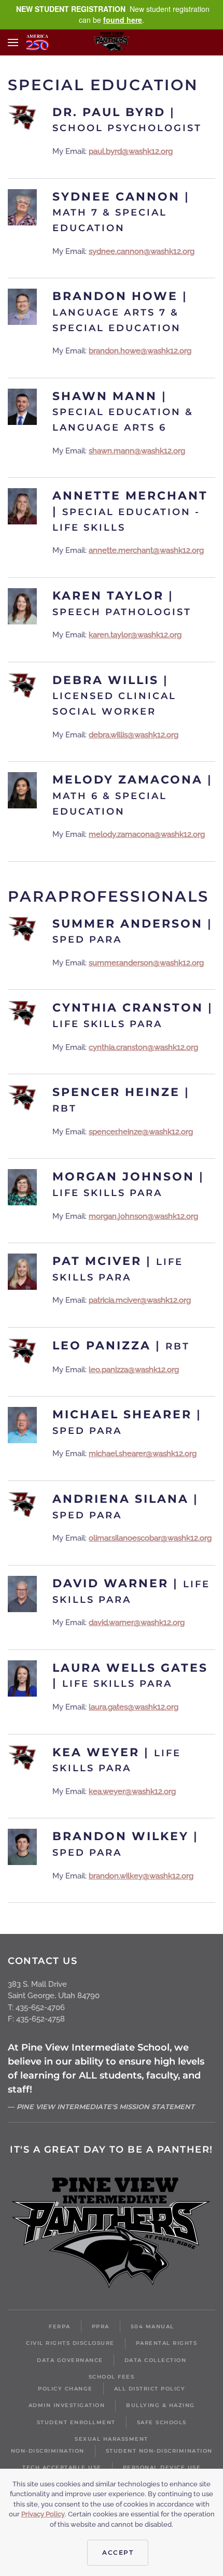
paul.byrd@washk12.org (131, 151)
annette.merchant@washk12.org (146, 550)
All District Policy (150, 2389)
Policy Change (65, 2389)
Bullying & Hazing (161, 2405)
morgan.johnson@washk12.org (143, 1216)
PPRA (101, 2326)
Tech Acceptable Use (62, 2467)
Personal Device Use (162, 2467)
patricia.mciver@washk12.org (140, 1300)
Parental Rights (167, 2343)
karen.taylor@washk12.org (135, 635)
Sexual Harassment (112, 2439)
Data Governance (70, 2360)
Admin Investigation (67, 2405)
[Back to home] (112, 42)
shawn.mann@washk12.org (137, 451)
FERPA (60, 2326)
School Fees (112, 2377)
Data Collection (156, 2360)
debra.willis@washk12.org (134, 735)
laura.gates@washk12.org (134, 1707)
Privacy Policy (43, 2514)
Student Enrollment (76, 2422)
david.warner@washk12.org (137, 1623)
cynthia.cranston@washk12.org (143, 1047)
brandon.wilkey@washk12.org (141, 1876)
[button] (13, 42)
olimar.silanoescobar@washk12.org (150, 1538)
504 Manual (152, 2326)
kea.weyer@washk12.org (132, 1791)
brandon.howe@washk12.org (140, 351)
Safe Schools (162, 2422)
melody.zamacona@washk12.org (147, 834)
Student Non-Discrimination (159, 2451)
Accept (118, 2552)
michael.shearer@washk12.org (143, 1454)
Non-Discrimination (48, 2451)
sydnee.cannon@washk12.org (142, 251)
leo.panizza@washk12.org (134, 1370)
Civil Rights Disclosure (70, 2343)
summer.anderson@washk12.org (146, 963)
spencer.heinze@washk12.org (141, 1132)
